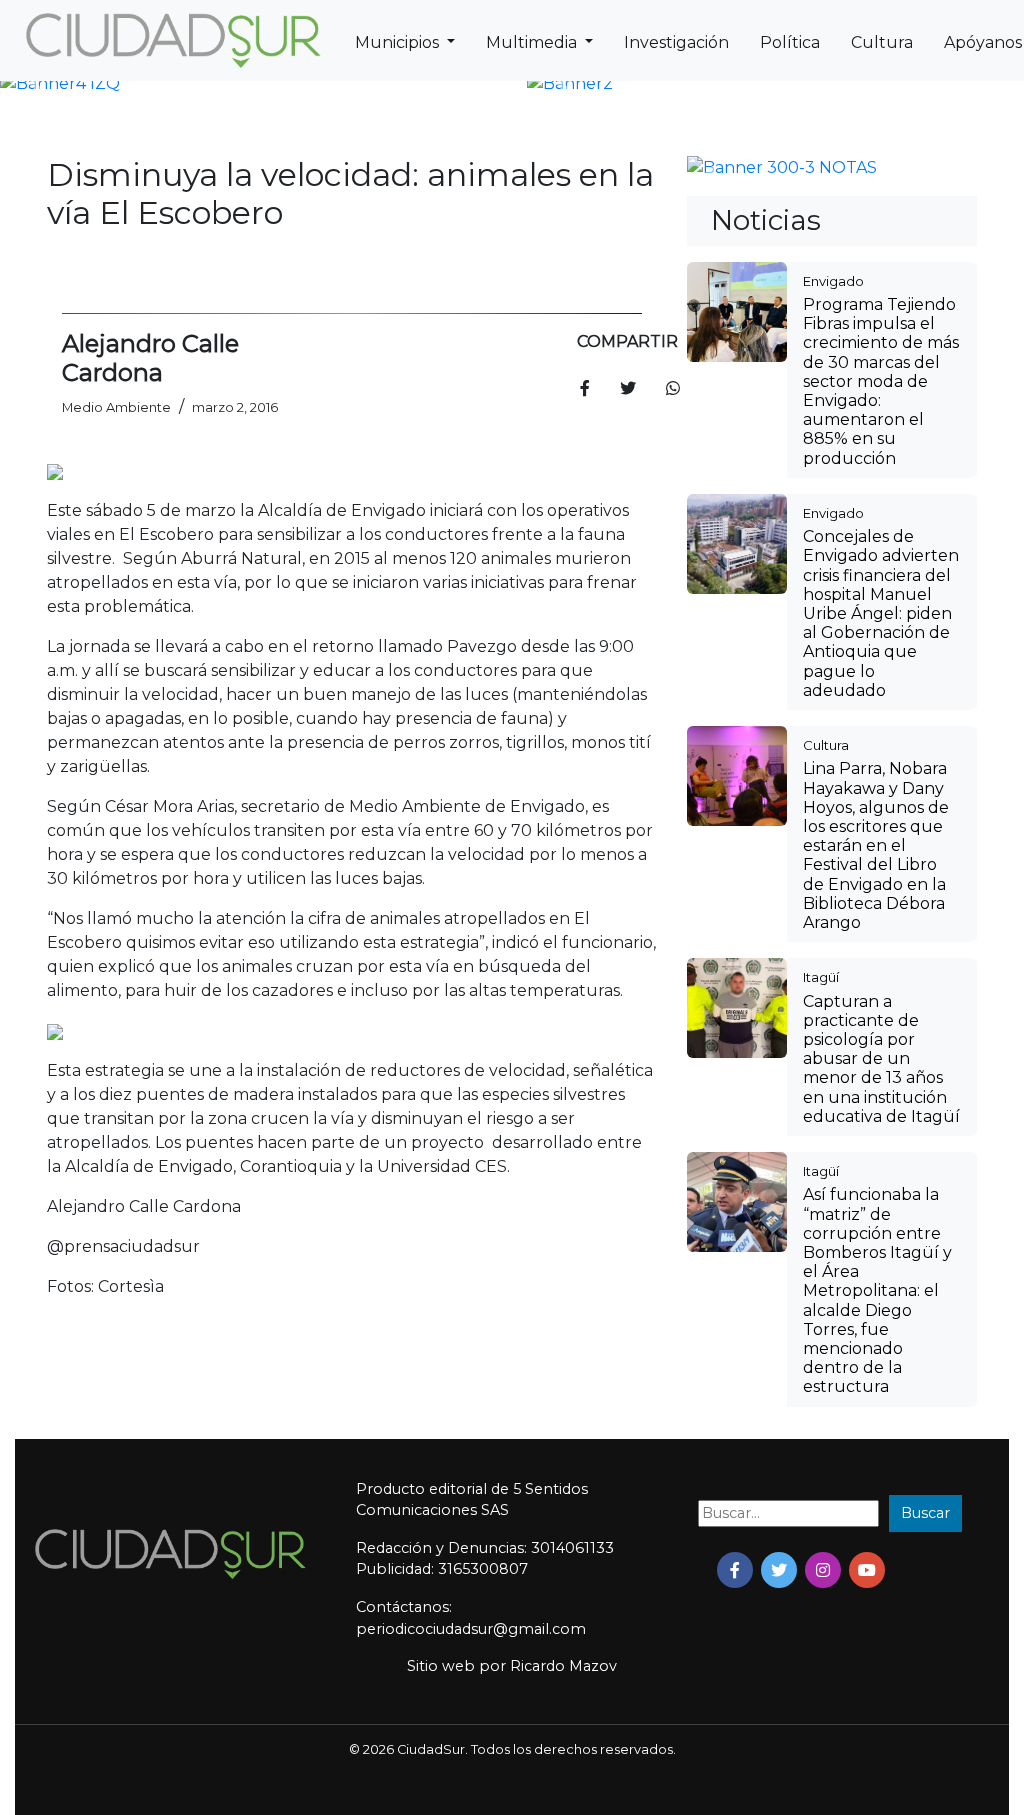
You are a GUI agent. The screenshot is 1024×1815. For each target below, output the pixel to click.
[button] (37, 84)
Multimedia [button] (533, 42)
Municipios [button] (399, 42)
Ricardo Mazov (563, 1666)
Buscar (925, 1513)
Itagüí (821, 977)
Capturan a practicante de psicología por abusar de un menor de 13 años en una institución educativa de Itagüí (881, 1059)
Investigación (676, 42)
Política (790, 42)
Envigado (833, 281)
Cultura (882, 42)
